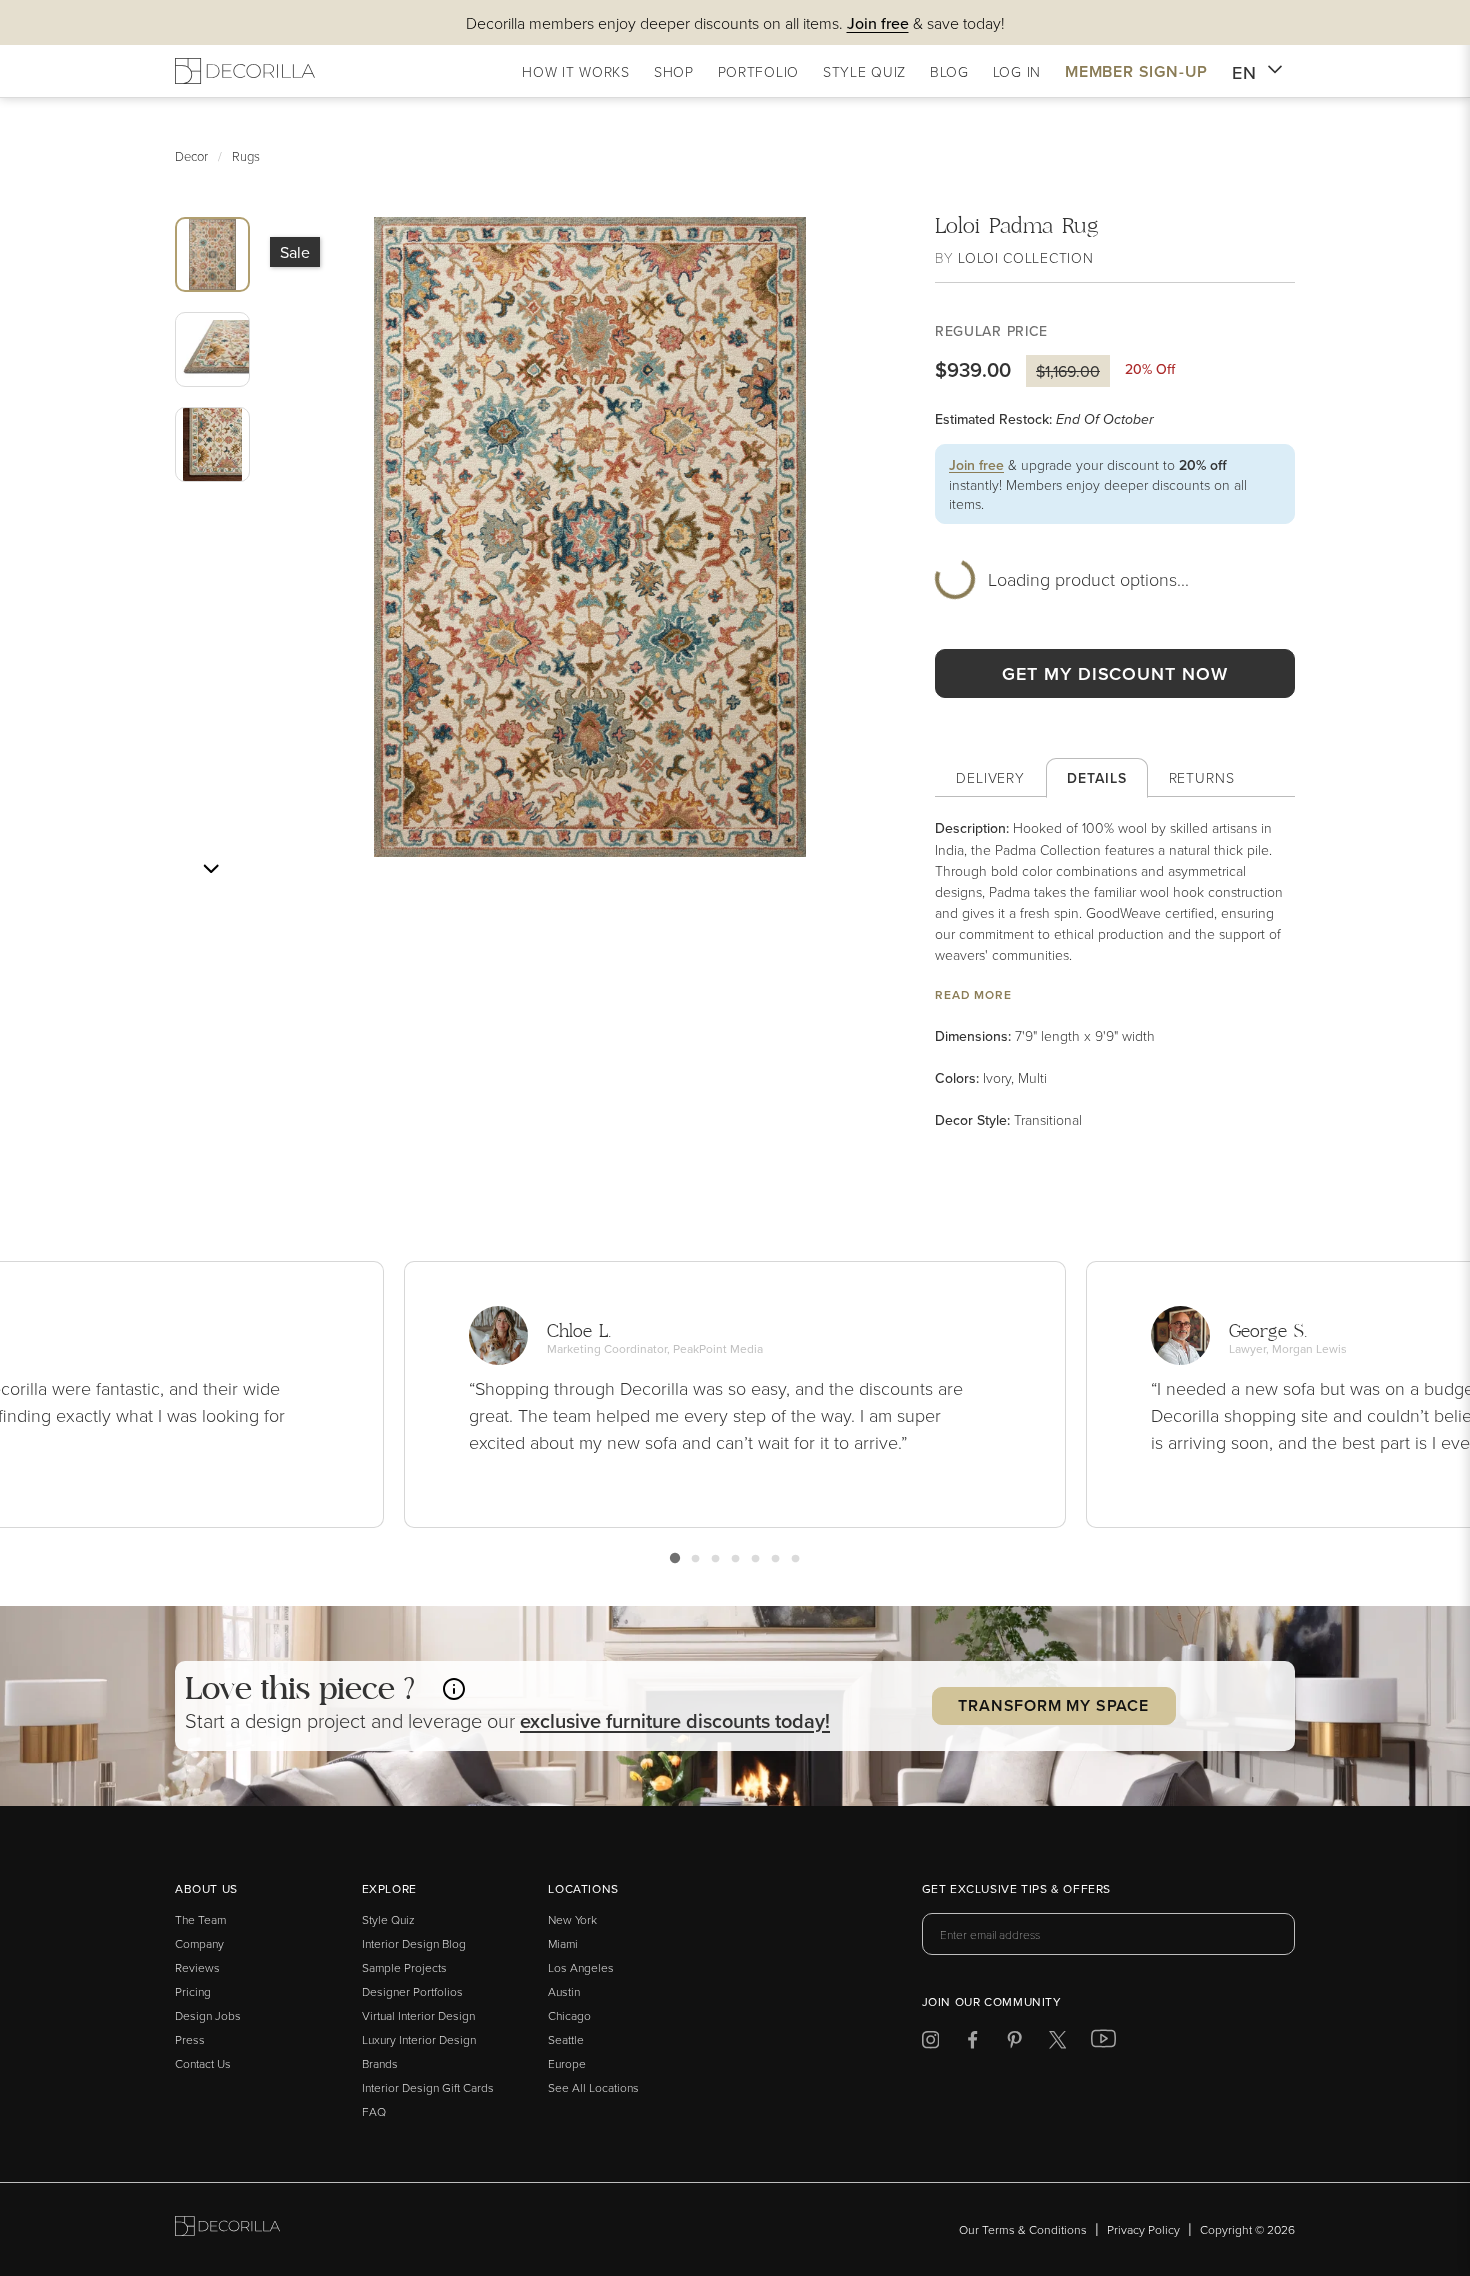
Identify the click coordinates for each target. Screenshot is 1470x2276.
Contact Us (203, 2063)
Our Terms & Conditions (1023, 2229)
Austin (564, 1991)
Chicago (569, 2015)
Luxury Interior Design (419, 2039)
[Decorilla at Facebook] (972, 2043)
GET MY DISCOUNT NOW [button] (1114, 673)
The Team (200, 1919)
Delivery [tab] (990, 777)
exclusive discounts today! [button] (675, 1720)
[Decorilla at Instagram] (930, 2043)
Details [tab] (1096, 778)
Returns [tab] (1202, 777)
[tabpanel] (1115, 974)
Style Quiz (388, 1919)
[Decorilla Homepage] (245, 71)
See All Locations (593, 2087)
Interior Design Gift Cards (428, 2087)
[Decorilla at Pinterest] (1014, 2043)
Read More (973, 994)
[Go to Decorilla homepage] (227, 2229)
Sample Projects (404, 1967)
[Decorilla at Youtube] (1103, 2043)
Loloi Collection (1025, 257)
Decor (191, 156)
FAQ (374, 2111)
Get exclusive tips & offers (1016, 1890)
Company (199, 1943)
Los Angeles (581, 1967)
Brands (380, 2063)
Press (190, 2039)
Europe (567, 2063)
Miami (563, 1943)
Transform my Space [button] (1053, 1705)
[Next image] (211, 869)
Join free (976, 465)
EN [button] (1244, 72)
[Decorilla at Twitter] (1057, 2043)
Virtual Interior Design (418, 2015)
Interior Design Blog (414, 1943)
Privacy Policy (1143, 2229)
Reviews (197, 1967)
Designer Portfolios (412, 1991)
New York (572, 1919)
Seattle (566, 2039)
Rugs (246, 156)
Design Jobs (208, 2015)
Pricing (193, 1991)
